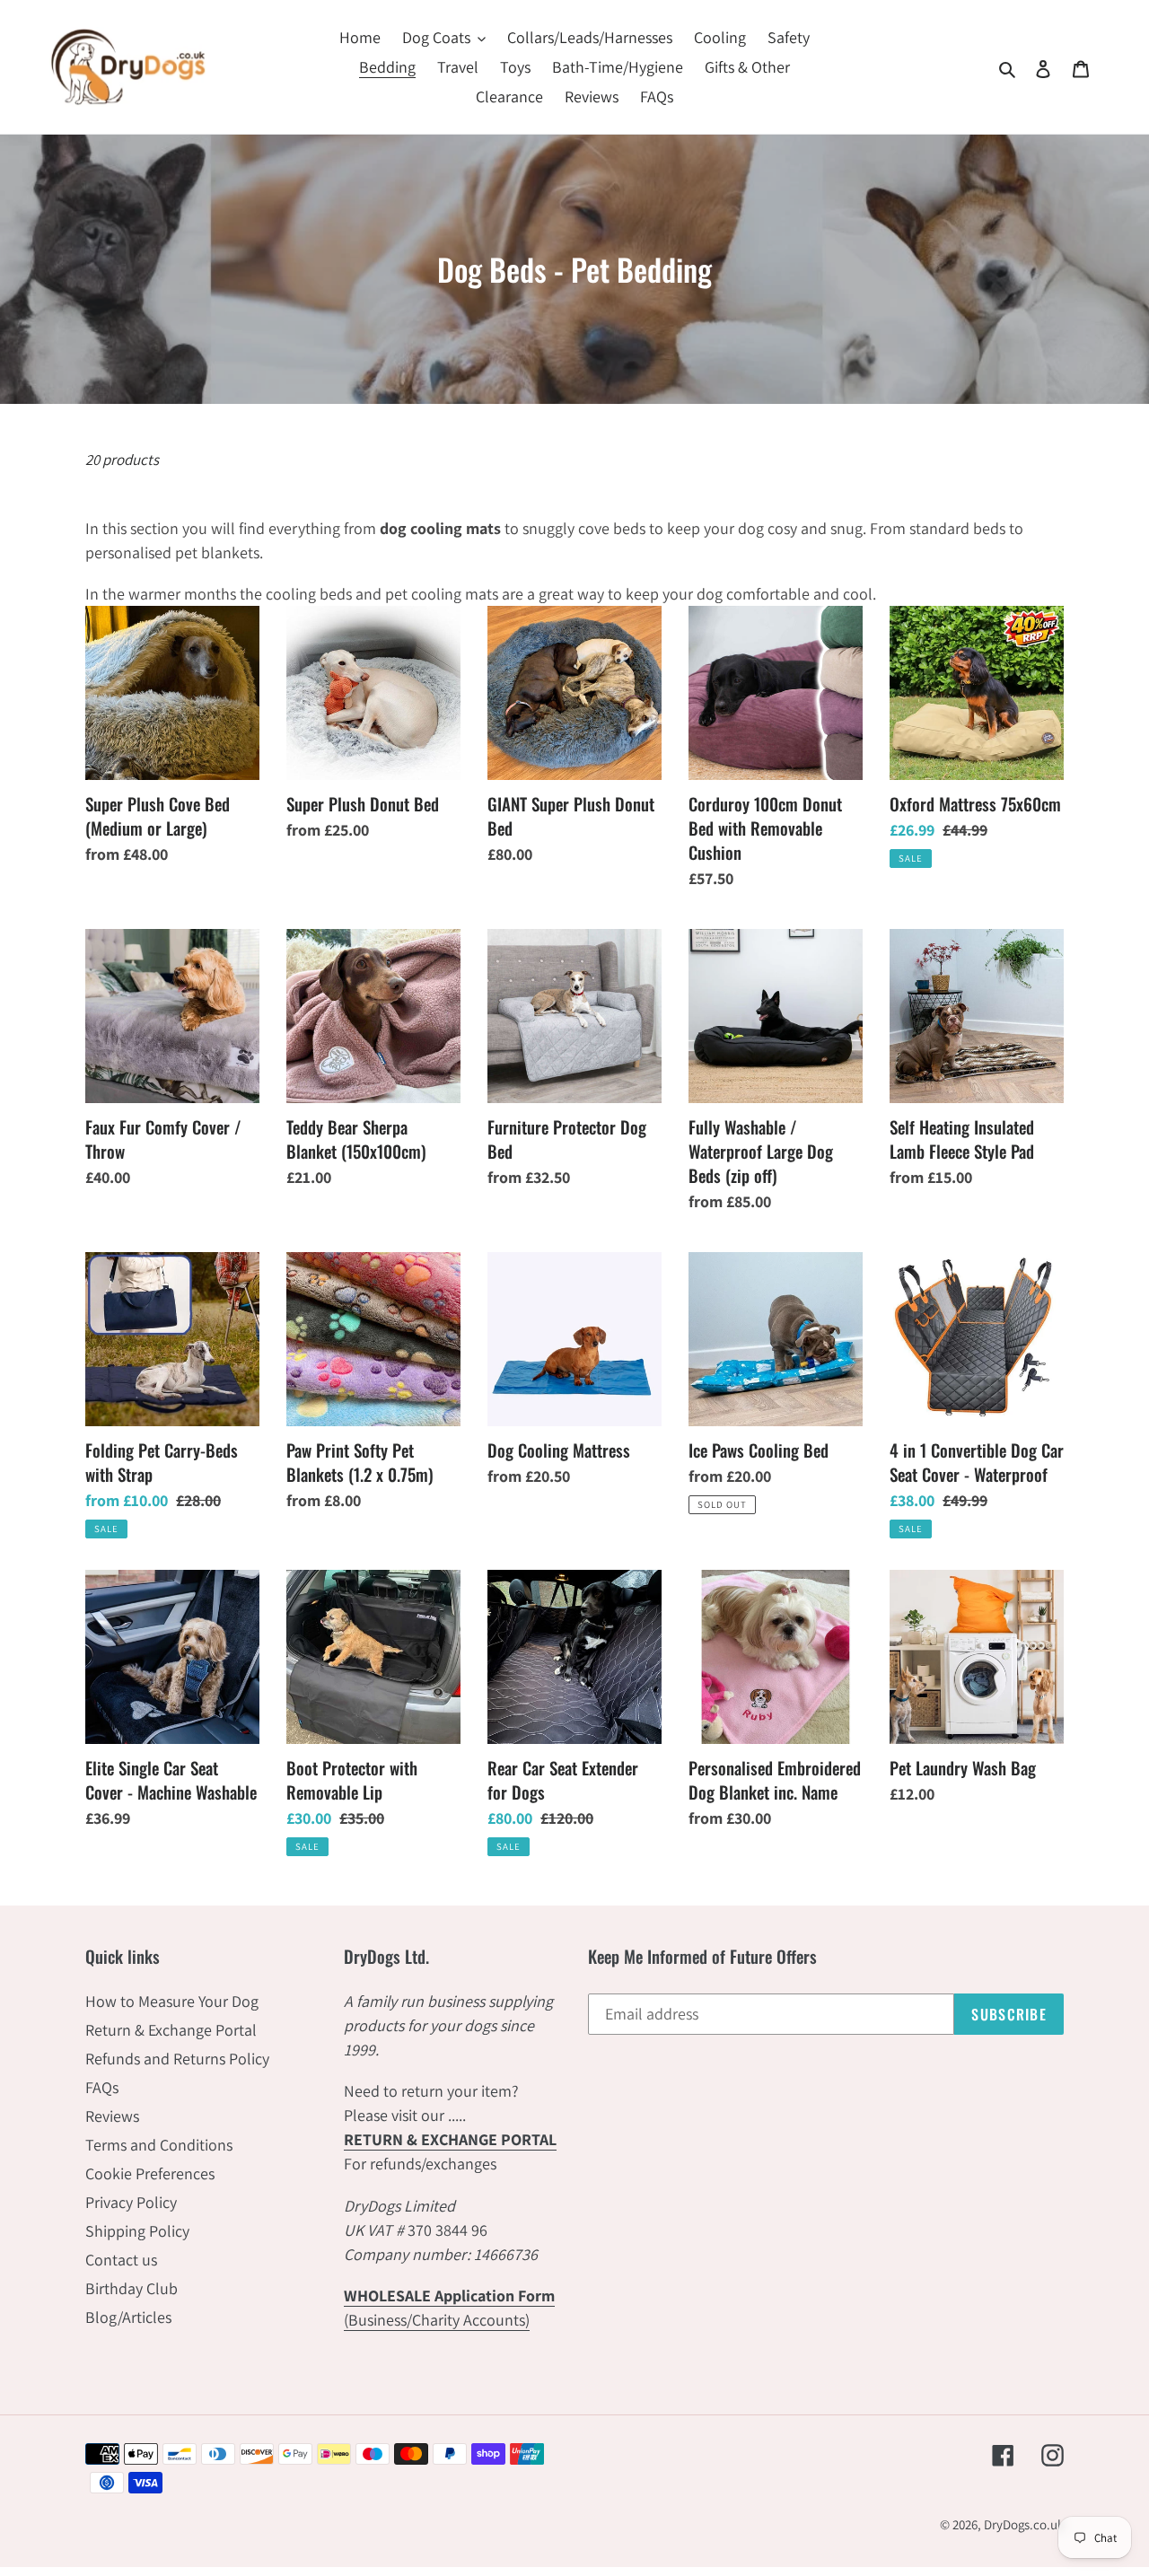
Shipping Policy (137, 2231)
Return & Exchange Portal (171, 2030)
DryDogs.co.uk (1024, 2524)
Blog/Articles (128, 2317)
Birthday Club (132, 2288)
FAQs (102, 2087)
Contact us (121, 2260)
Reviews (112, 2116)
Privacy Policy (131, 2202)
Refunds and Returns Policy (177, 2059)
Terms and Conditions (159, 2145)
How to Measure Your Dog (172, 2001)
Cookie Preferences (150, 2173)
